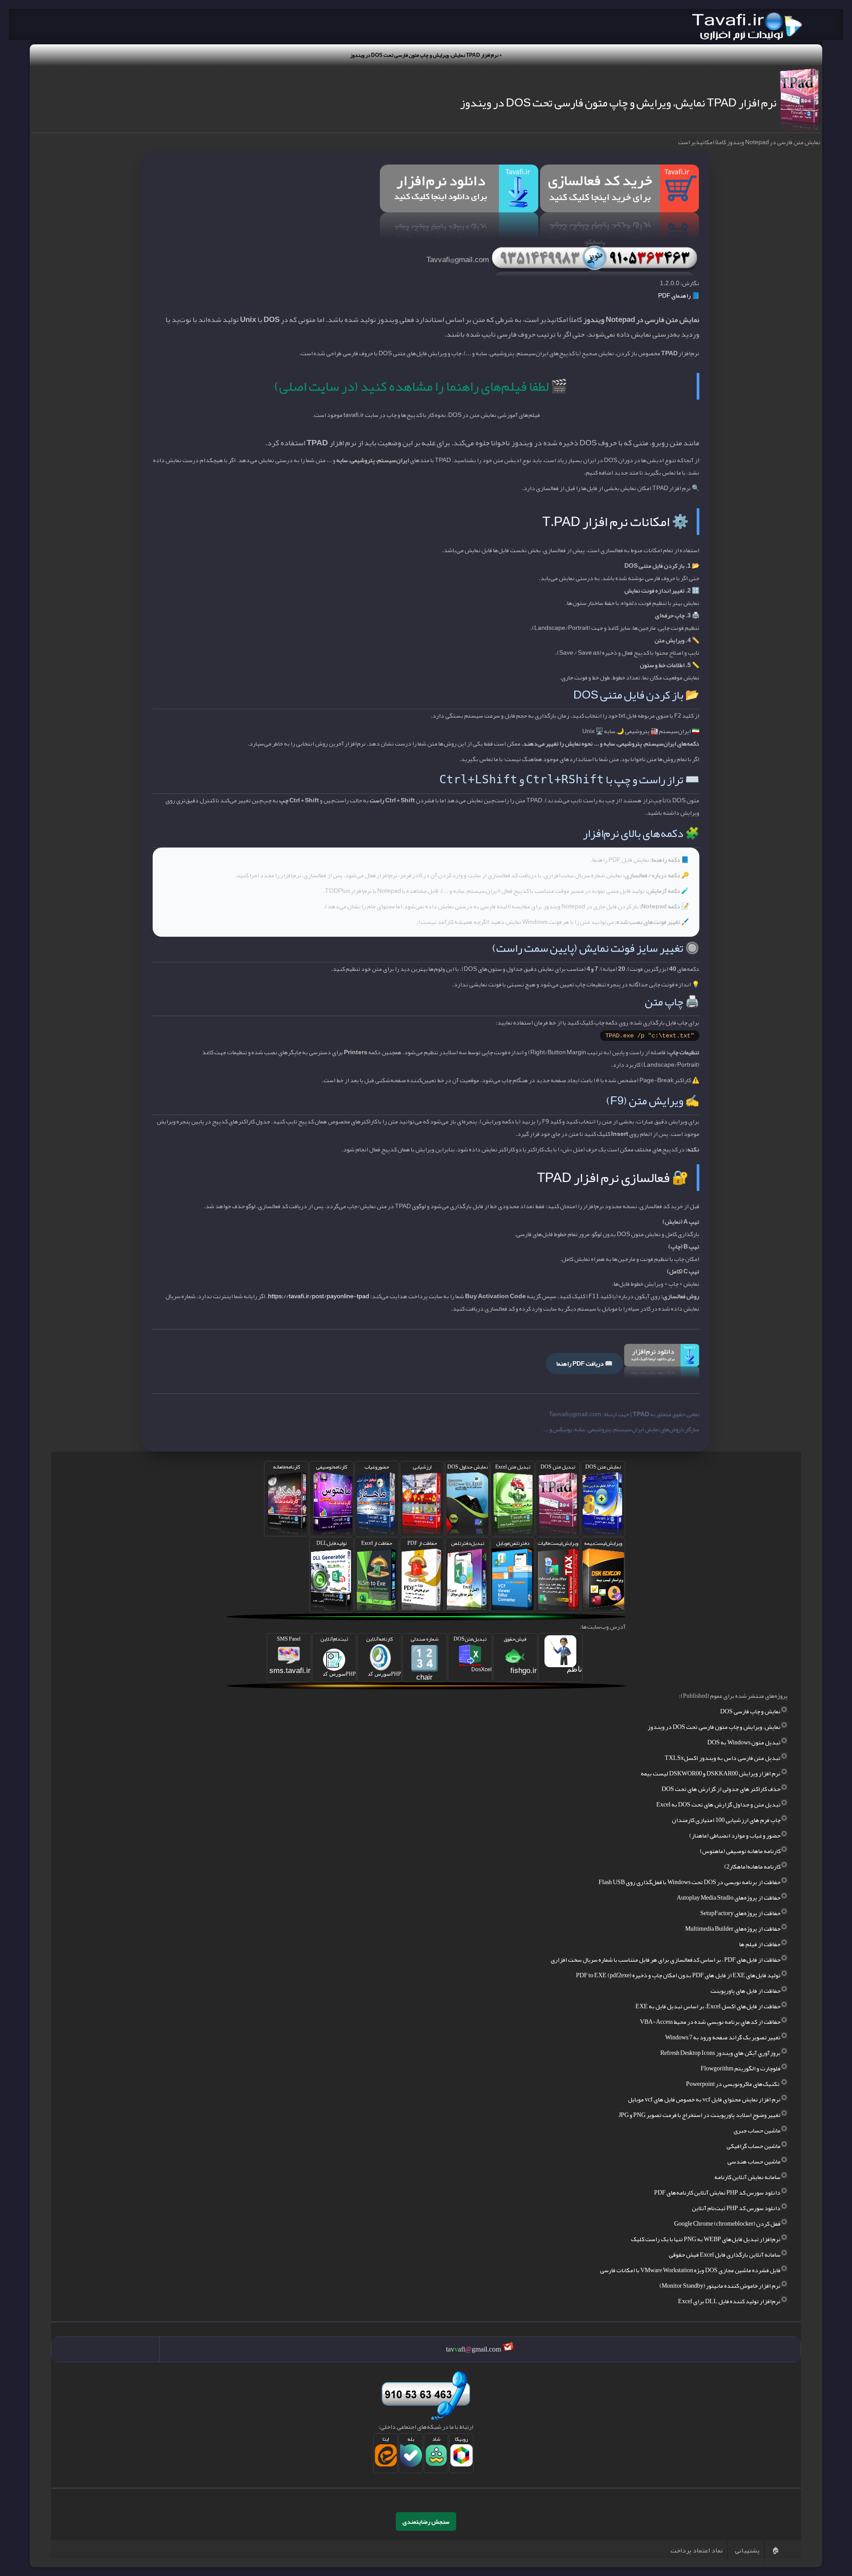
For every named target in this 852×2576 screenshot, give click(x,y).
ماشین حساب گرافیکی (753, 2146)
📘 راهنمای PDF (679, 295)
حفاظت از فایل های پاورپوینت (745, 1991)
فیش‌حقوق (520, 1654)
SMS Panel (290, 1654)
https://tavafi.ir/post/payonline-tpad (319, 1296)
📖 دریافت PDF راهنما (584, 1363)
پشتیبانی (747, 2550)
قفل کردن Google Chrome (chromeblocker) (727, 2223)
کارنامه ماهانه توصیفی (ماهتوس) (740, 1851)
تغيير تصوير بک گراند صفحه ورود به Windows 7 (723, 2037)
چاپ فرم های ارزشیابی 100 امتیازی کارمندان (726, 1820)
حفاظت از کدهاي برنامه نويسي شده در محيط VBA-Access (710, 2022)
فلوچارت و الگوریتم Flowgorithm (741, 2068)
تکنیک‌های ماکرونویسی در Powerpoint (733, 2084)
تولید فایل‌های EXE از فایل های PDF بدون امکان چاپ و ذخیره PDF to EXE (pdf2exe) (678, 1975)
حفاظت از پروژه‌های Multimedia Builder (733, 1928)
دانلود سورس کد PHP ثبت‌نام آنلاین (736, 2208)
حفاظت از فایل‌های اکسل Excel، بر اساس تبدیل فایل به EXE (708, 2006)
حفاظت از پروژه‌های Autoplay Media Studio (729, 1897)
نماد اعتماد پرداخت (697, 2550)
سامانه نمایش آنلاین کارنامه (747, 2177)
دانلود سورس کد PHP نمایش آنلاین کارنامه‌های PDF (717, 2192)
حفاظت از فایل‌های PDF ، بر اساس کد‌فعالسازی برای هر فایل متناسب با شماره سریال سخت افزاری (666, 1959)
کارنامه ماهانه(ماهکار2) (752, 1866)
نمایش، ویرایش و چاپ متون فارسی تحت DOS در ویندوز (714, 1727)
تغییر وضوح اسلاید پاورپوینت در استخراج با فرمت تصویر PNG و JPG (700, 2115)
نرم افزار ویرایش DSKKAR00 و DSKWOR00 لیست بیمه (711, 1773)
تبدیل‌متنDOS (473, 1653)
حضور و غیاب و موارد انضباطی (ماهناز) (735, 1835)
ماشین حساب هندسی (754, 2161)
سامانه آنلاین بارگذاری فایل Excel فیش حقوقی (725, 2254)
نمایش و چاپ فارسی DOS (750, 1711)
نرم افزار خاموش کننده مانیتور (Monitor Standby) (720, 2285)
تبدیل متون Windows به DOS (744, 1742)
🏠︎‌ (775, 2550)
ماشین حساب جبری (757, 2130)
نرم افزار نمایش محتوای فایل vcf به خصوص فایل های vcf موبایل (704, 2099)
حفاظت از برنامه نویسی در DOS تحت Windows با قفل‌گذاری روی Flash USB (690, 1882)
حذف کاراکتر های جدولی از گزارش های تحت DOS (721, 1789)
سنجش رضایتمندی (426, 2521)
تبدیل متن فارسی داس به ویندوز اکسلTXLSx (723, 1758)
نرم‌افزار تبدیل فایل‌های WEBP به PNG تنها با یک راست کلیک (706, 2239)
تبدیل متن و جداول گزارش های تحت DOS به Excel (718, 1804)
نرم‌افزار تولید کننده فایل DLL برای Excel (729, 2301)
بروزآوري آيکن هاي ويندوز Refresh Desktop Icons (720, 2053)
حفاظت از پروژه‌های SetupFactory (740, 1913)
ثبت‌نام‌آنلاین (338, 1655)
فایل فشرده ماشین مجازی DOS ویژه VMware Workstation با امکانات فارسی (690, 2270)
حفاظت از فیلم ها (760, 1944)
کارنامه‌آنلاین (384, 1655)
